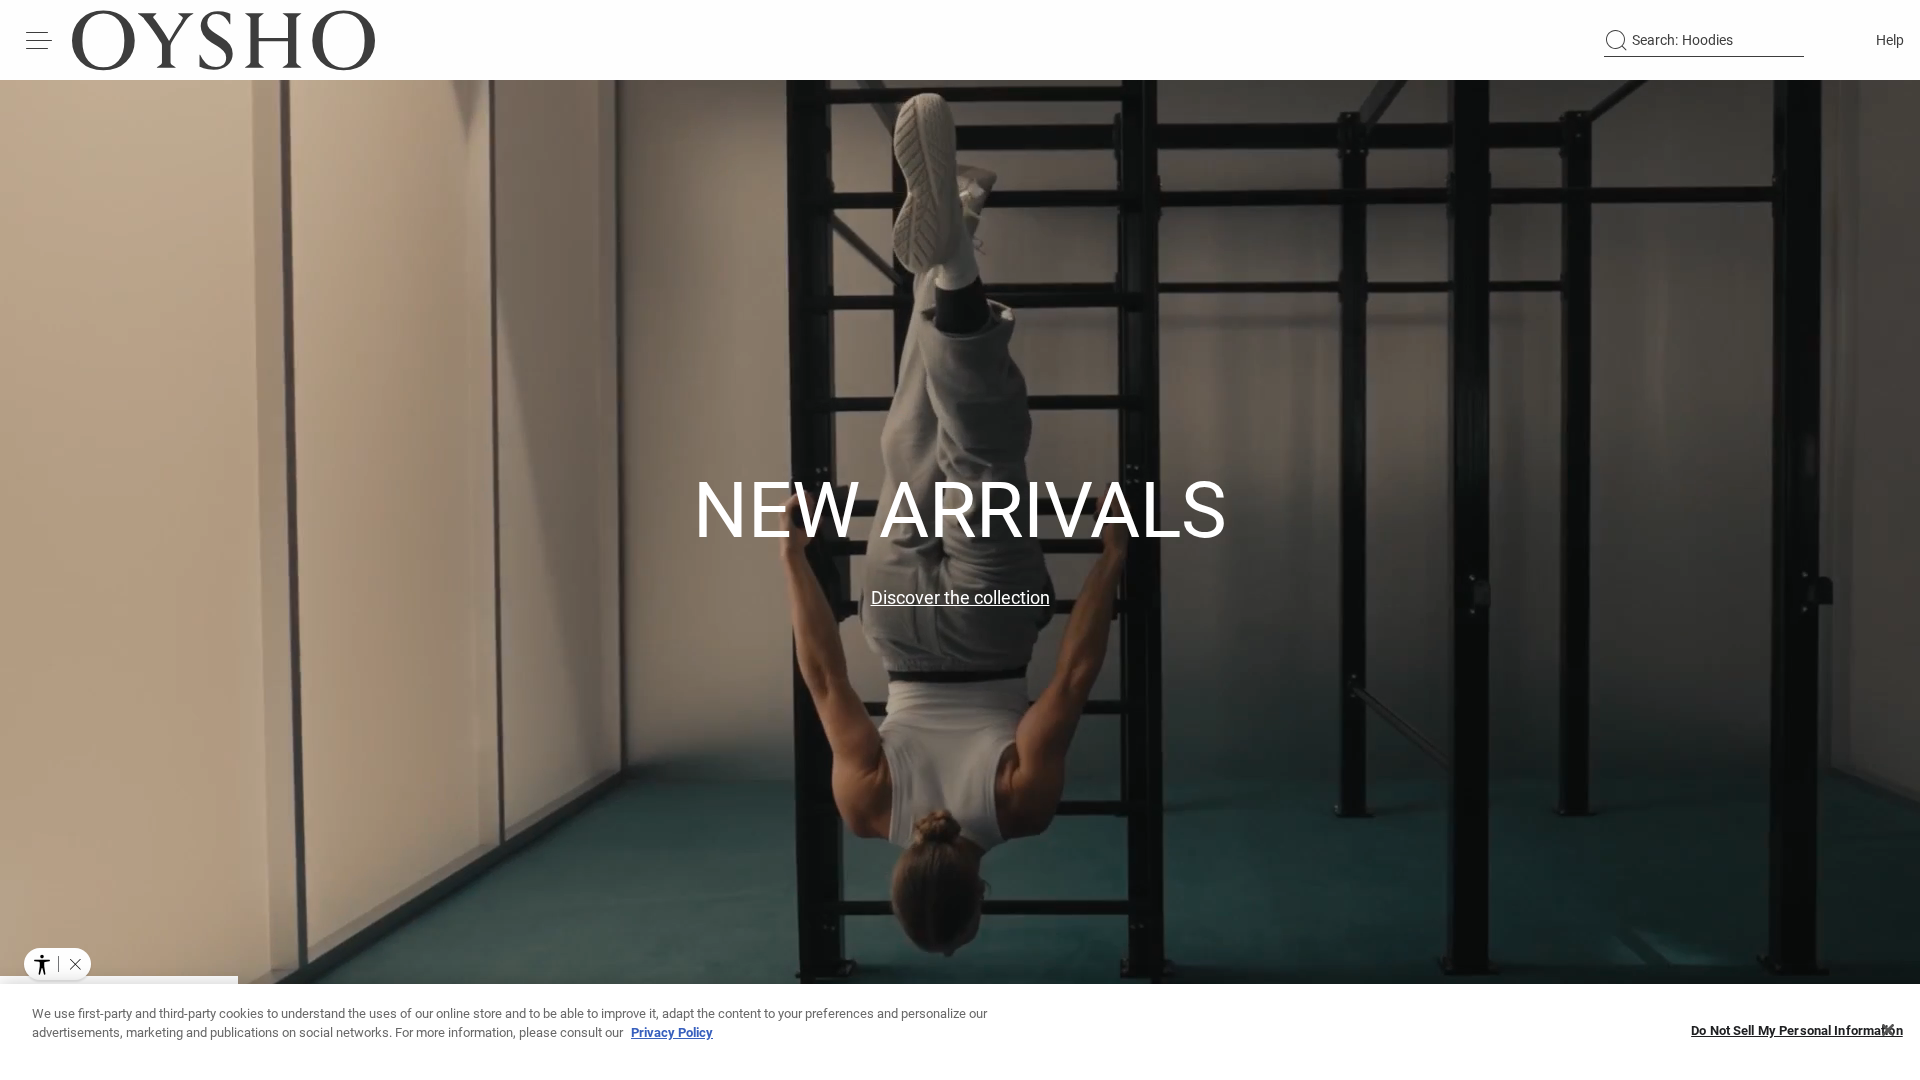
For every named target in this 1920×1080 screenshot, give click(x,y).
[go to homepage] (223, 40)
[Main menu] (40, 40)
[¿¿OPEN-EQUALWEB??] (57, 964)
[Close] (1888, 1030)
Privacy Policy (672, 1032)
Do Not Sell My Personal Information (1797, 1030)
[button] (75, 964)
